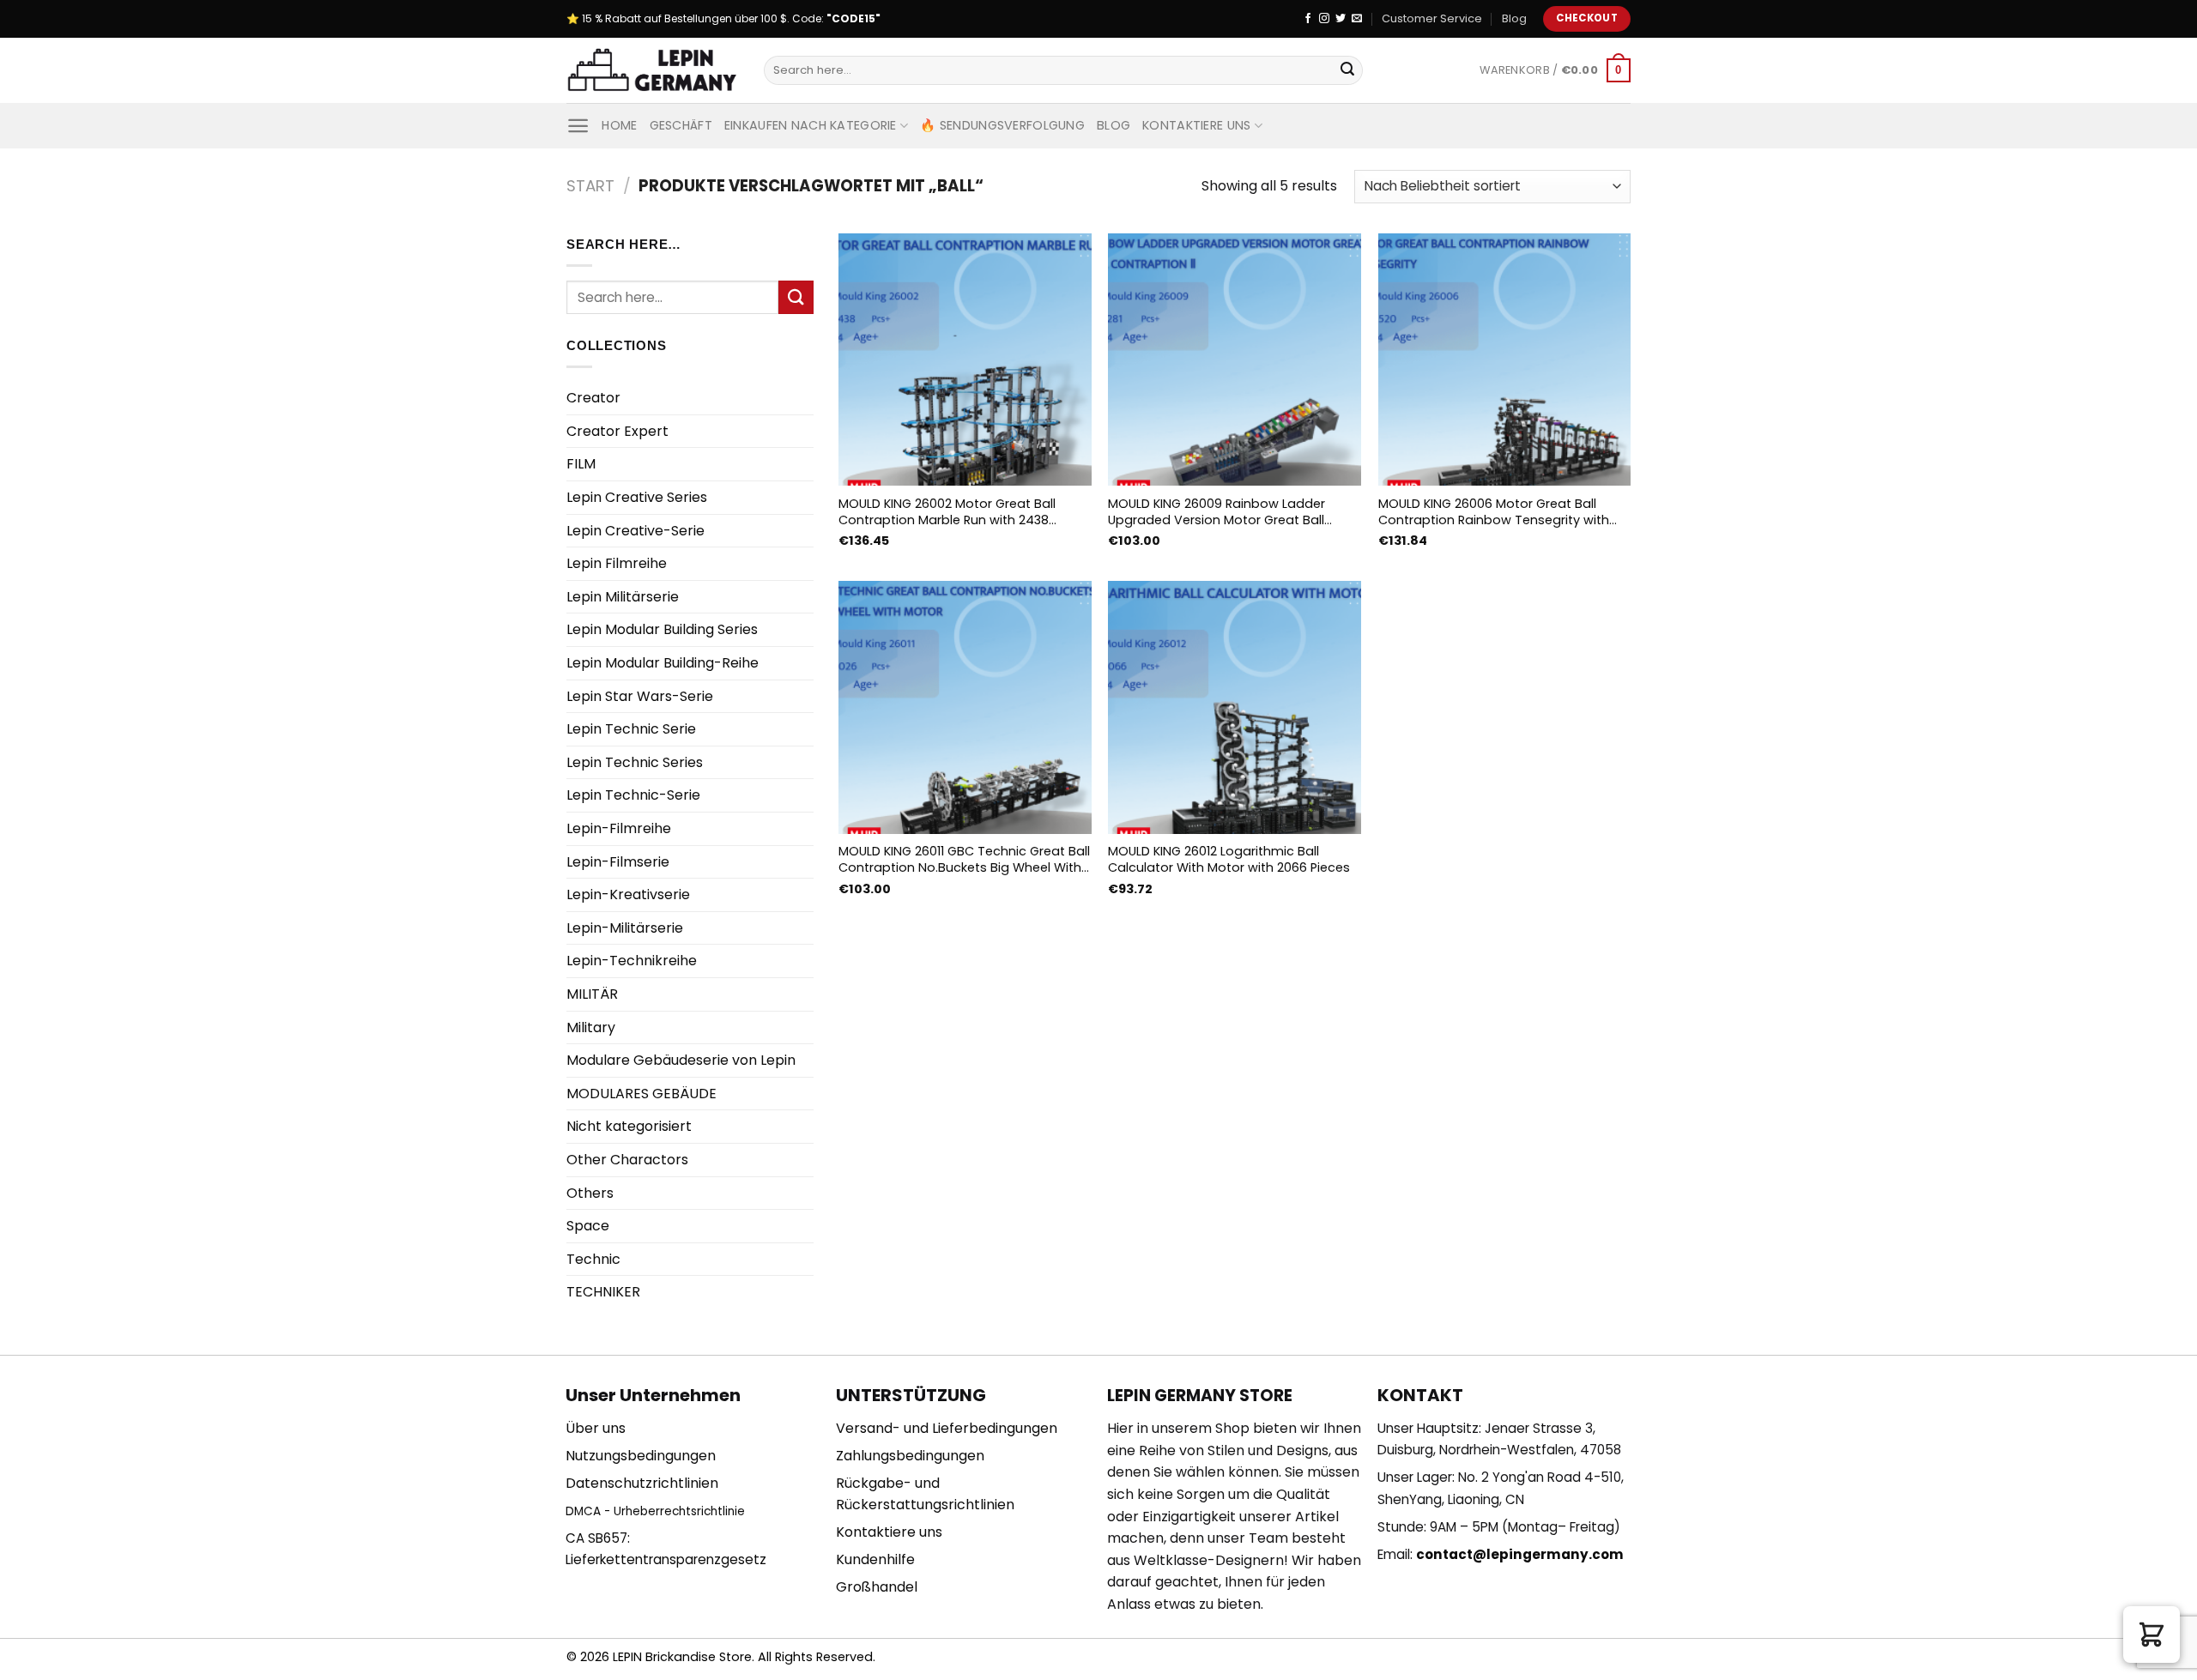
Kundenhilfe (875, 1559)
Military (591, 1027)
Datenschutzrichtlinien (642, 1483)
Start (590, 186)
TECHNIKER (603, 1292)
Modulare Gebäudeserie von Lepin (681, 1060)
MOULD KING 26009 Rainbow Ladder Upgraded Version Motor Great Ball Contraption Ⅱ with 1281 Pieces (1217, 512)
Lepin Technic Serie (631, 729)
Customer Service (1432, 18)
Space (588, 1226)
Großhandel (877, 1587)
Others (590, 1193)
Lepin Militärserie (623, 597)
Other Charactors (627, 1160)
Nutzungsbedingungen (641, 1456)
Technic (593, 1259)
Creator (593, 398)
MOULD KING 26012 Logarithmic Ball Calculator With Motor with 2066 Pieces (1229, 859)
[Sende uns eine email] (1357, 19)
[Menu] (578, 126)
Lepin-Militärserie (625, 928)
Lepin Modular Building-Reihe (663, 663)
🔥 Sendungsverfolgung (1002, 125)
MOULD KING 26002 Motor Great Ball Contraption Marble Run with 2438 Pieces (947, 512)
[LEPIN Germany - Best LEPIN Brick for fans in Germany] (652, 71)
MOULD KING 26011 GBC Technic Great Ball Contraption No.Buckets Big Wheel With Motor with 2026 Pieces (964, 859)
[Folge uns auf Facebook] (1308, 19)
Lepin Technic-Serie (633, 795)
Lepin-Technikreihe (632, 961)
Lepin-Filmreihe (619, 828)
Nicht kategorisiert (629, 1126)
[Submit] (1347, 70)
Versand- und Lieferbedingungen (947, 1428)
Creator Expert (617, 431)
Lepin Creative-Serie (635, 531)
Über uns (596, 1428)
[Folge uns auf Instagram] (1324, 19)
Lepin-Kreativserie (628, 894)
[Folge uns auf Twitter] (1341, 19)
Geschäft (681, 125)
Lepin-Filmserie (618, 862)
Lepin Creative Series (637, 497)
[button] (2152, 1635)
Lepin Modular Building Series (662, 629)
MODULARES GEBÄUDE (642, 1094)
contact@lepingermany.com (1520, 1554)
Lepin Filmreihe (617, 563)
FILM (581, 464)
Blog (1514, 18)
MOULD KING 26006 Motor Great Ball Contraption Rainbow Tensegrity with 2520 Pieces (1494, 512)
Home (619, 125)
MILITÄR (592, 994)
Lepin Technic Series (635, 762)
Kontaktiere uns (1196, 125)
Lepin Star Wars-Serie (640, 696)
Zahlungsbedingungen (910, 1456)
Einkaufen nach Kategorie (811, 125)
